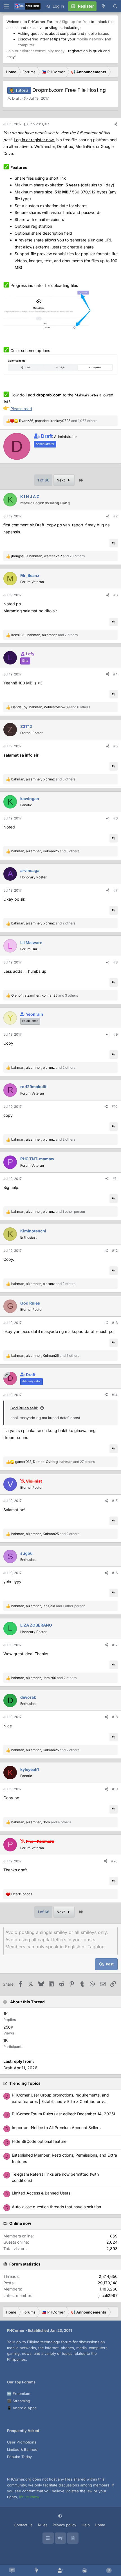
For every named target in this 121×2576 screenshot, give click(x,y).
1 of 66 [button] (43, 480)
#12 (115, 1251)
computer (26, 45)
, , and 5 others (43, 779)
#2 (116, 516)
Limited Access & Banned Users (41, 2193)
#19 (115, 1789)
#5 (116, 746)
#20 (114, 1861)
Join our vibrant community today (35, 51)
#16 (115, 1573)
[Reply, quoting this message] (114, 543)
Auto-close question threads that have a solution (56, 2207)
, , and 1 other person (48, 1212)
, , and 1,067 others (58, 421)
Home (100, 2525)
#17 (115, 1645)
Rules (43, 2525)
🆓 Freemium (19, 2394)
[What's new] (103, 6)
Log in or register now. (34, 140)
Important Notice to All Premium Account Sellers (56, 2128)
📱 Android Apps (22, 2408)
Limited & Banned (22, 2449)
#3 (116, 595)
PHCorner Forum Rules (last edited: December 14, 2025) (63, 2114)
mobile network (90, 39)
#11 (115, 1179)
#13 (115, 1323)
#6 (116, 818)
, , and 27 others (55, 1462)
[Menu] (6, 6)
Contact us (23, 2525)
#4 (115, 674)
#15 (115, 1501)
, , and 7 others (44, 635)
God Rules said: (24, 1408)
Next (61, 480)
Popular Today (19, 2457)
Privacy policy (64, 2525)
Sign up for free (76, 22)
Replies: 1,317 (39, 124)
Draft (40, 525)
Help (86, 2525)
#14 (115, 1395)
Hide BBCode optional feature (39, 2141)
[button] (61, 2516)
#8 (116, 962)
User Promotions (22, 2442)
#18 (115, 1717)
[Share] (116, 124)
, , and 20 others (48, 556)
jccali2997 (108, 2295)
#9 (116, 1034)
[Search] (115, 6)
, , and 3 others (45, 851)
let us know (29, 2497)
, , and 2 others (43, 923)
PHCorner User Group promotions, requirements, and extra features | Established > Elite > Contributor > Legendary (60, 2101)
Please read (21, 409)
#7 (116, 890)
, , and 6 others (51, 707)
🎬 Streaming (19, 2401)
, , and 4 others (41, 1822)
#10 (115, 1107)
